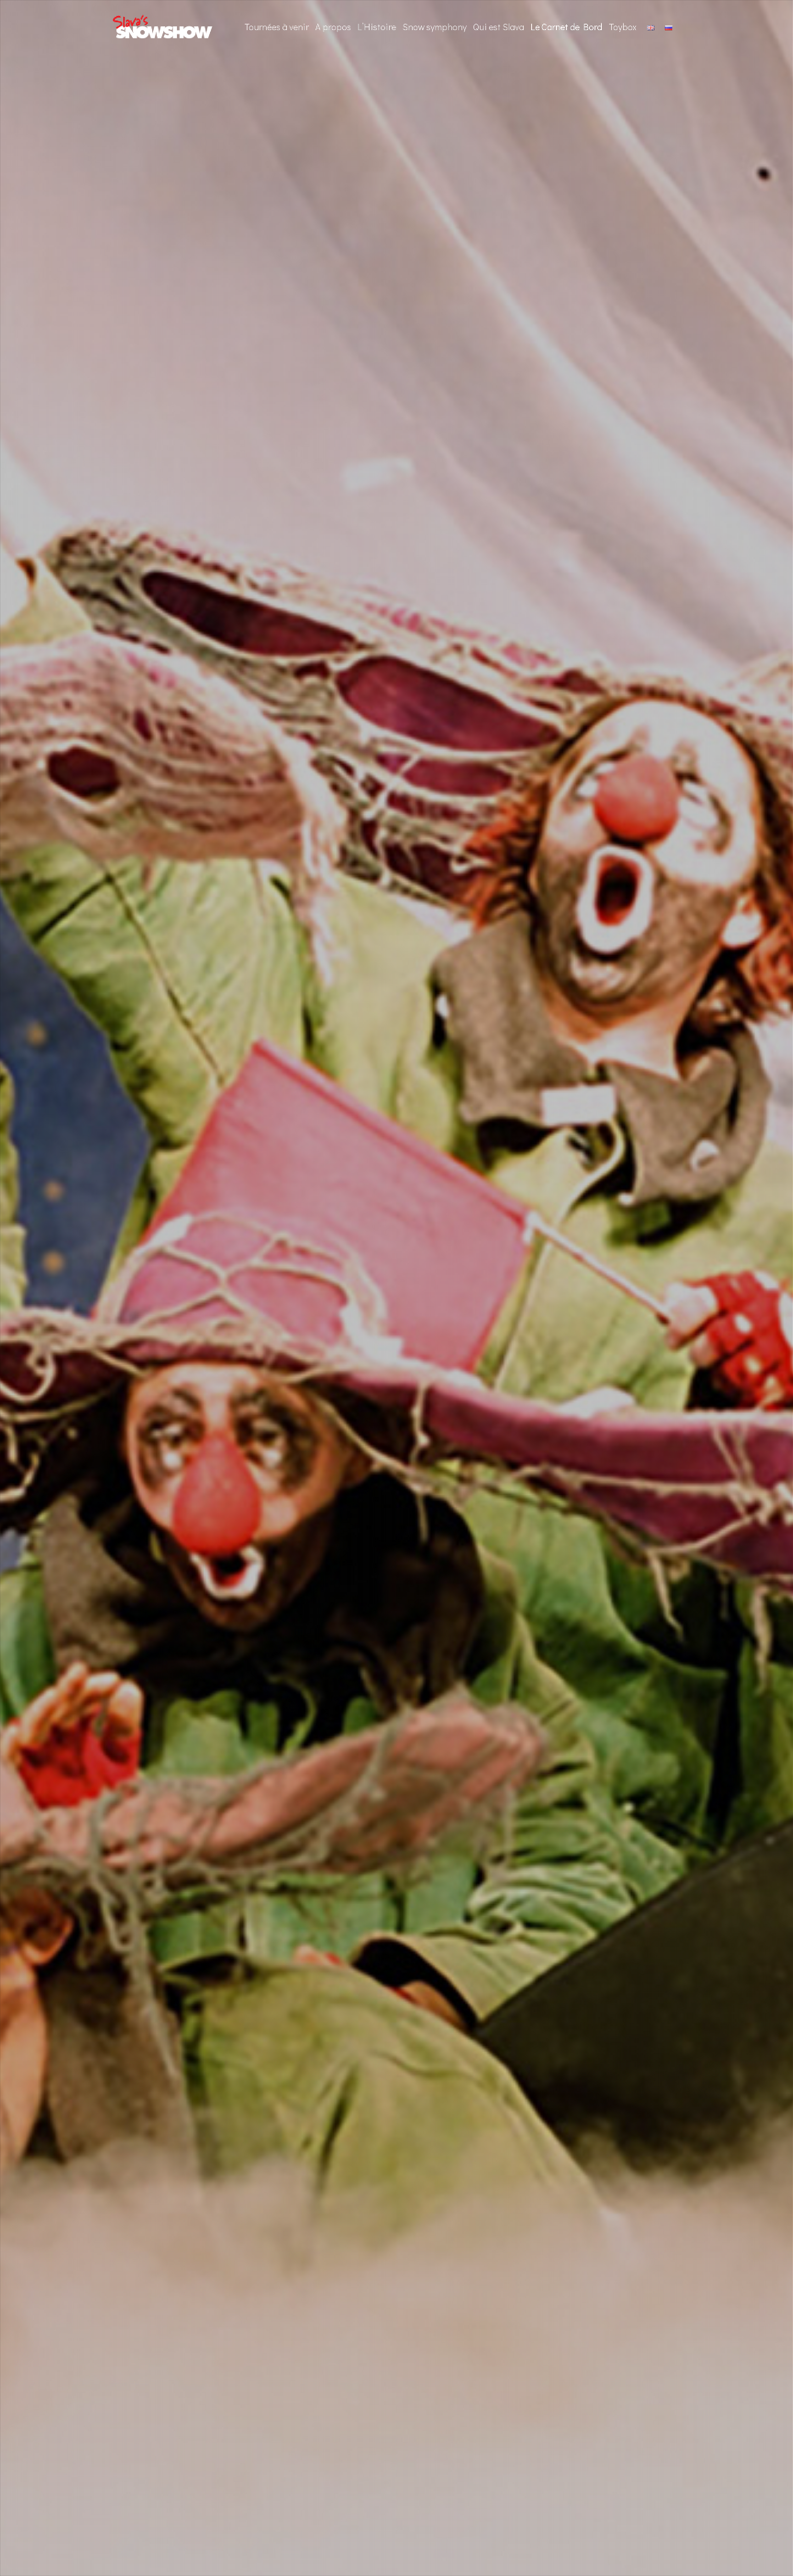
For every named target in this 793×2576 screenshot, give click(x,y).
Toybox (623, 27)
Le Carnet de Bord (566, 27)
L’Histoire (377, 27)
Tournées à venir (276, 27)
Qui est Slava (499, 27)
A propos (333, 27)
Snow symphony (435, 27)
